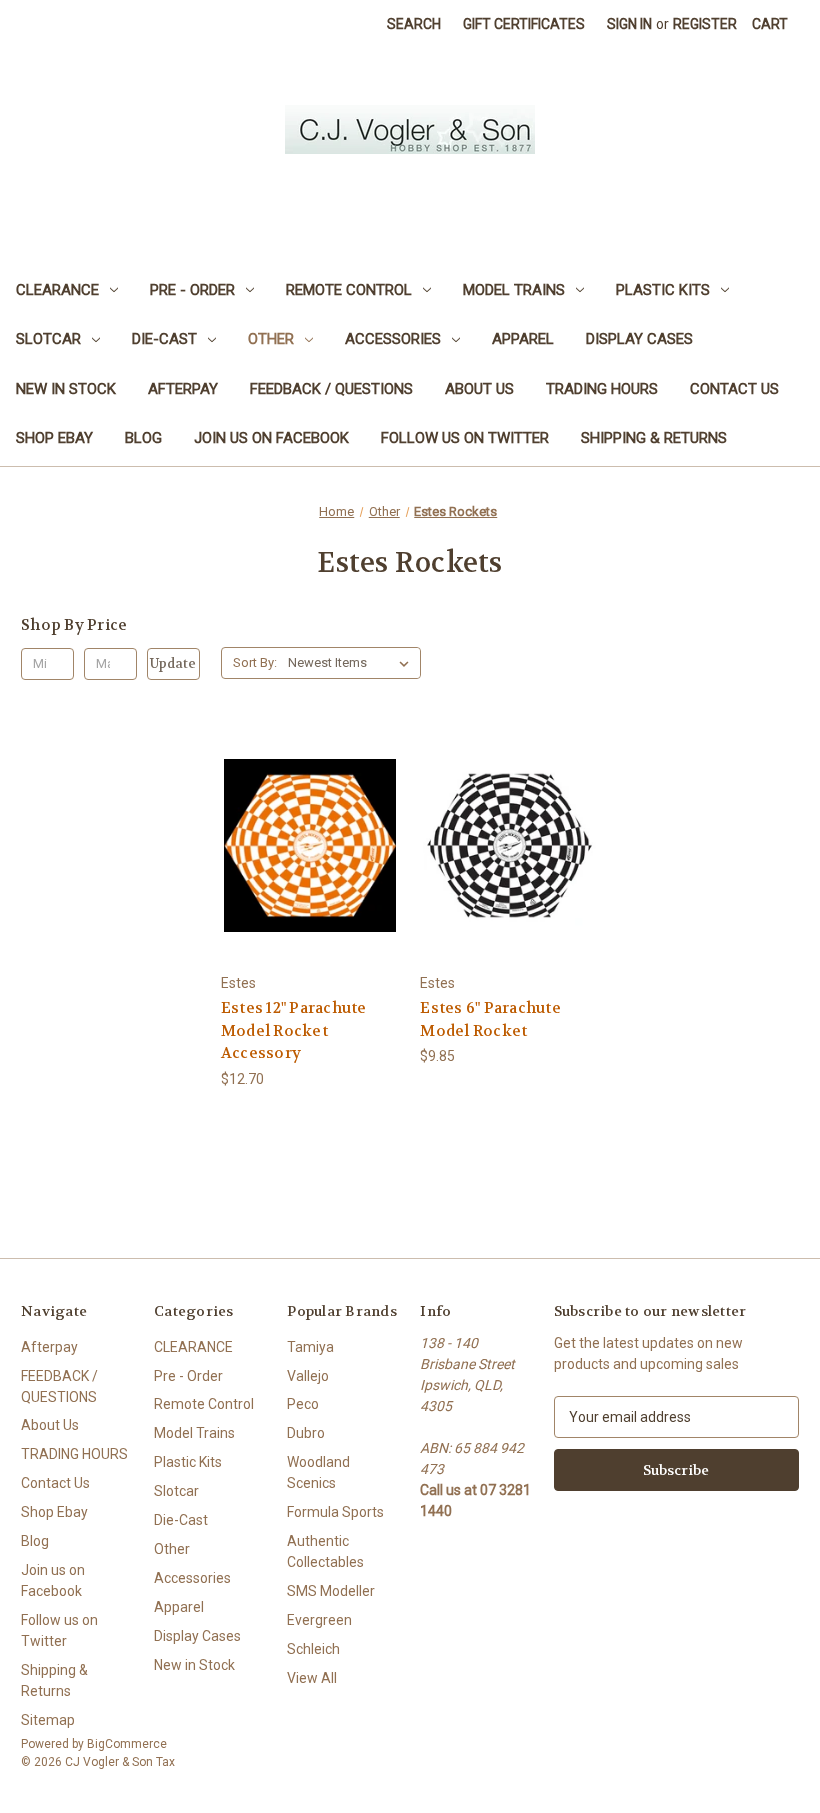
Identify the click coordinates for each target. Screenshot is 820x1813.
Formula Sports (335, 1512)
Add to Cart (310, 880)
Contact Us (734, 389)
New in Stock (66, 389)
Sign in (629, 24)
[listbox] (352, 663)
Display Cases (639, 339)
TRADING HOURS (602, 389)
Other (271, 339)
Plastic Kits (663, 290)
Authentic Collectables (325, 1551)
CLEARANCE (57, 290)
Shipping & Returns (654, 438)
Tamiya (310, 1347)
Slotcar (48, 339)
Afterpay (183, 389)
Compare (303, 845)
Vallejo (308, 1376)
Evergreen (319, 1620)
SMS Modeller (331, 1591)
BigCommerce (127, 1744)
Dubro (306, 1433)
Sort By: (255, 662)
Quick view (307, 808)
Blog (143, 438)
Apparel (523, 339)
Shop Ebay (54, 438)
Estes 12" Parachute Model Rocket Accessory (294, 1030)
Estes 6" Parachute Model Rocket (490, 1019)
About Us (479, 389)
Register (705, 24)
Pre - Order (192, 290)
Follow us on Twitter (465, 438)
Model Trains (514, 290)
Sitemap (48, 1720)
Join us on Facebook (271, 438)
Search (414, 24)
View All (312, 1678)
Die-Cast (164, 339)
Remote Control (349, 290)
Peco (303, 1404)
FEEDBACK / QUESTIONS (331, 389)
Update (173, 663)
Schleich (313, 1649)
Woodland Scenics (318, 1472)
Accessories (393, 339)
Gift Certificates (524, 24)
